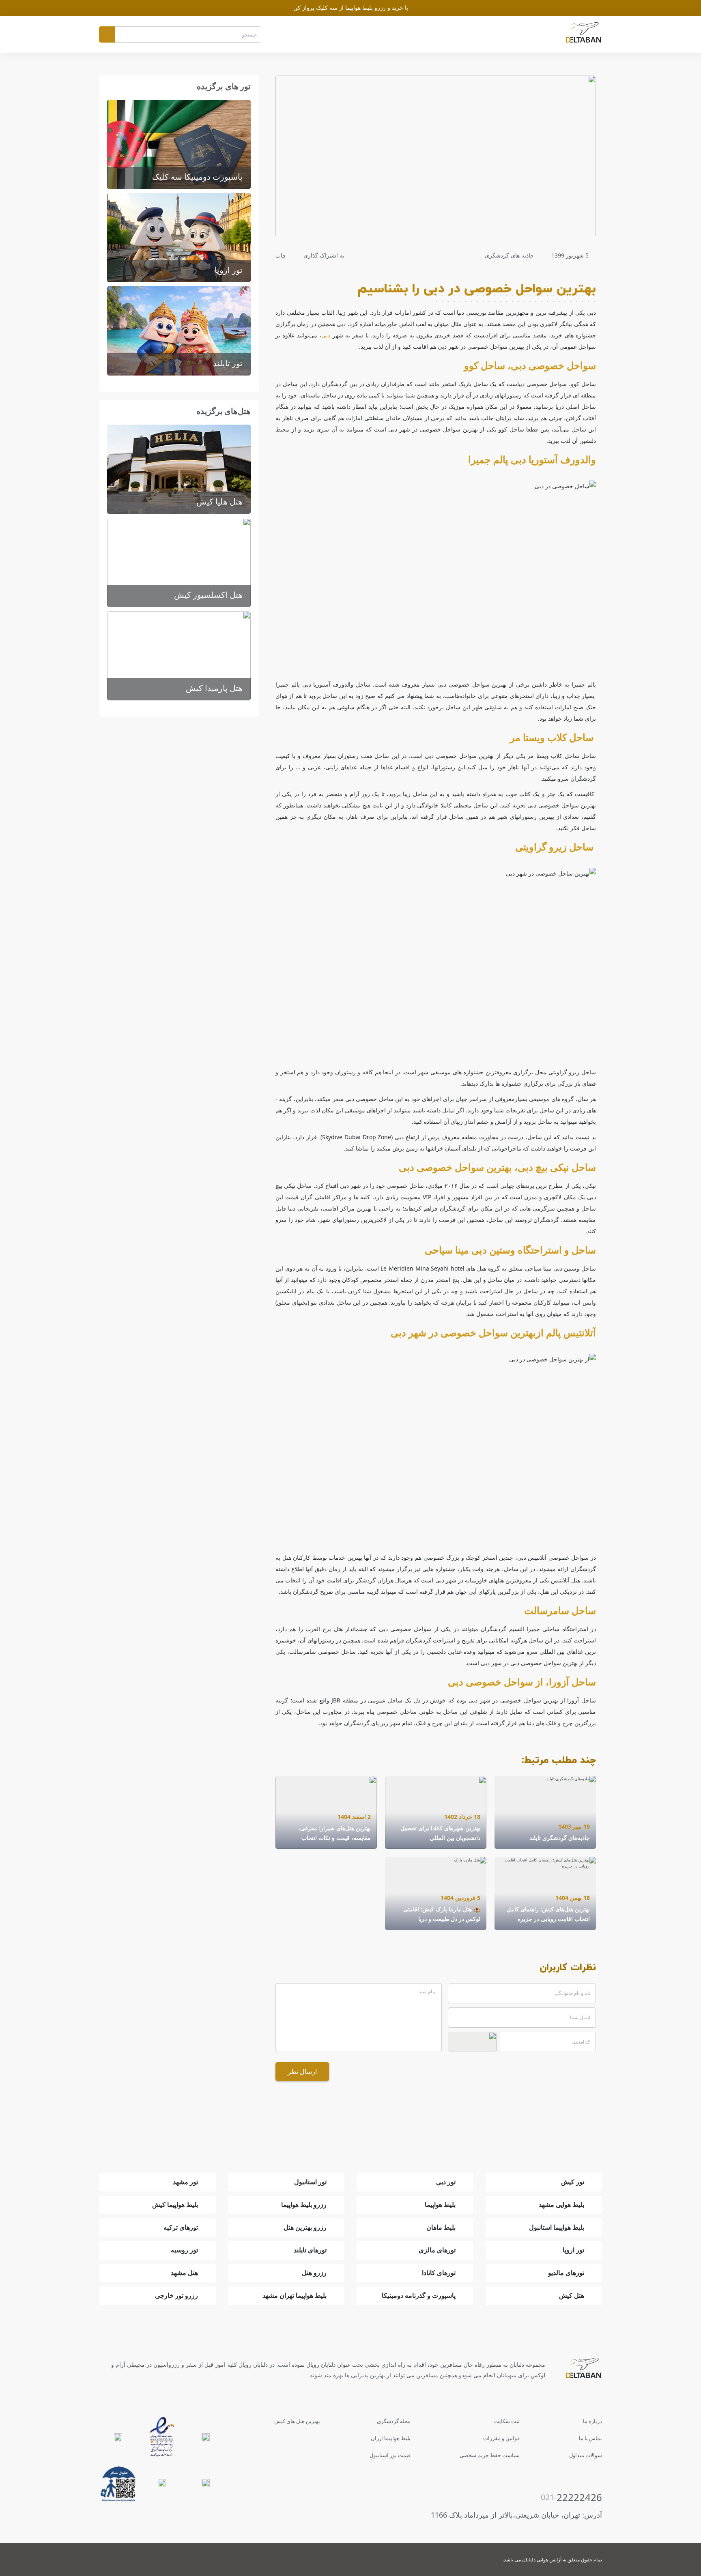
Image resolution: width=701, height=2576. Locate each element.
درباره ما (592, 2421)
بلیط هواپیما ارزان (391, 2438)
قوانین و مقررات (501, 2438)
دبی (326, 335)
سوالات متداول (586, 2455)
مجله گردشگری (394, 2421)
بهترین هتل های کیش (297, 2421)
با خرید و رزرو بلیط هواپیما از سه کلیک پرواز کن (351, 8)
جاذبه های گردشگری (509, 255)
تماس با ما (590, 2438)
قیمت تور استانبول (390, 2455)
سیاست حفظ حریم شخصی (490, 2455)
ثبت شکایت (507, 2421)
